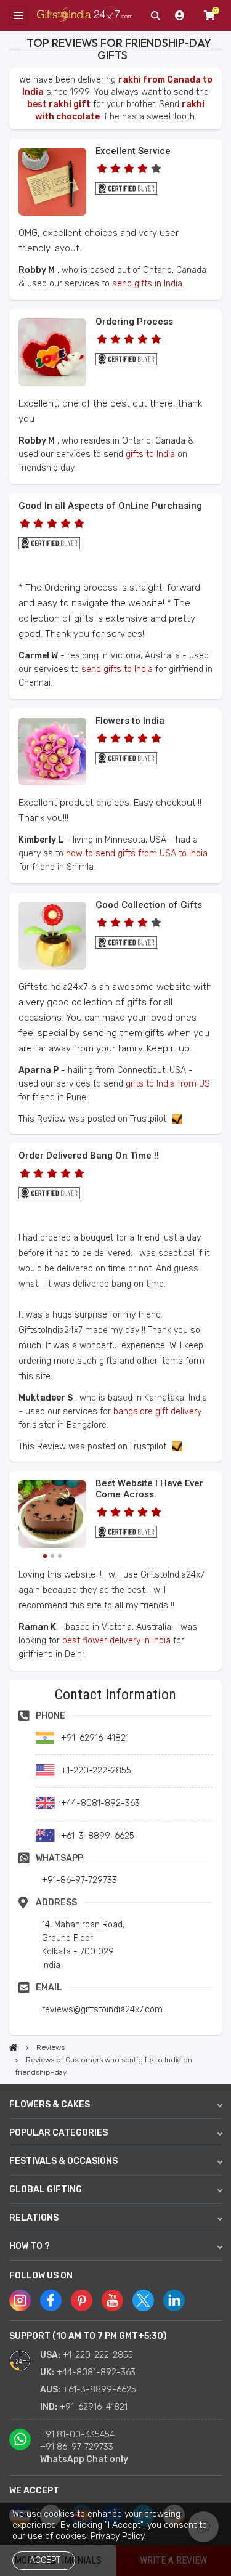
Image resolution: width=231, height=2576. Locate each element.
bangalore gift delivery (157, 1412)
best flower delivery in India (116, 1641)
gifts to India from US (168, 1084)
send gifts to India (117, 669)
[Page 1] (45, 1556)
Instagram (20, 2300)
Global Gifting (46, 2189)
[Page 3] (60, 1556)
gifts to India (150, 454)
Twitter (143, 2300)
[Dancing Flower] (52, 967)
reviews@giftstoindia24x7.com (102, 2010)
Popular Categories (59, 2133)
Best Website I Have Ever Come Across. (149, 1489)
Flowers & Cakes (50, 2104)
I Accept (43, 2560)
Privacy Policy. (118, 2536)
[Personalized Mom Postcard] (52, 213)
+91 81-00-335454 (77, 2435)
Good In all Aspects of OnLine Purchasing (110, 506)
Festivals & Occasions (63, 2161)
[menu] (18, 15)
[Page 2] (52, 1556)
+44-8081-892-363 (96, 2372)
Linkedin (174, 2300)
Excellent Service (133, 151)
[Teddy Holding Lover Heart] (52, 383)
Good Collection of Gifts (149, 905)
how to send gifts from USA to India (137, 853)
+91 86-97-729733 (77, 2447)
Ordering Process (134, 322)
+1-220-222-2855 (98, 2355)
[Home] (14, 2047)
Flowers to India (130, 721)
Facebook (51, 2300)
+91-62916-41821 (94, 2407)
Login (180, 15)
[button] (13, 1684)
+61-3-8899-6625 (99, 2390)
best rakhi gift (59, 104)
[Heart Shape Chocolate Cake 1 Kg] (52, 1516)
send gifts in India (147, 284)
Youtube (112, 2300)
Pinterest (82, 2300)
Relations (34, 2218)
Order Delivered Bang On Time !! (89, 1156)
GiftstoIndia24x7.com (85, 16)
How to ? (30, 2246)
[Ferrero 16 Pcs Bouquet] (52, 783)
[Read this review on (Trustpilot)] (174, 1119)
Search (155, 15)
